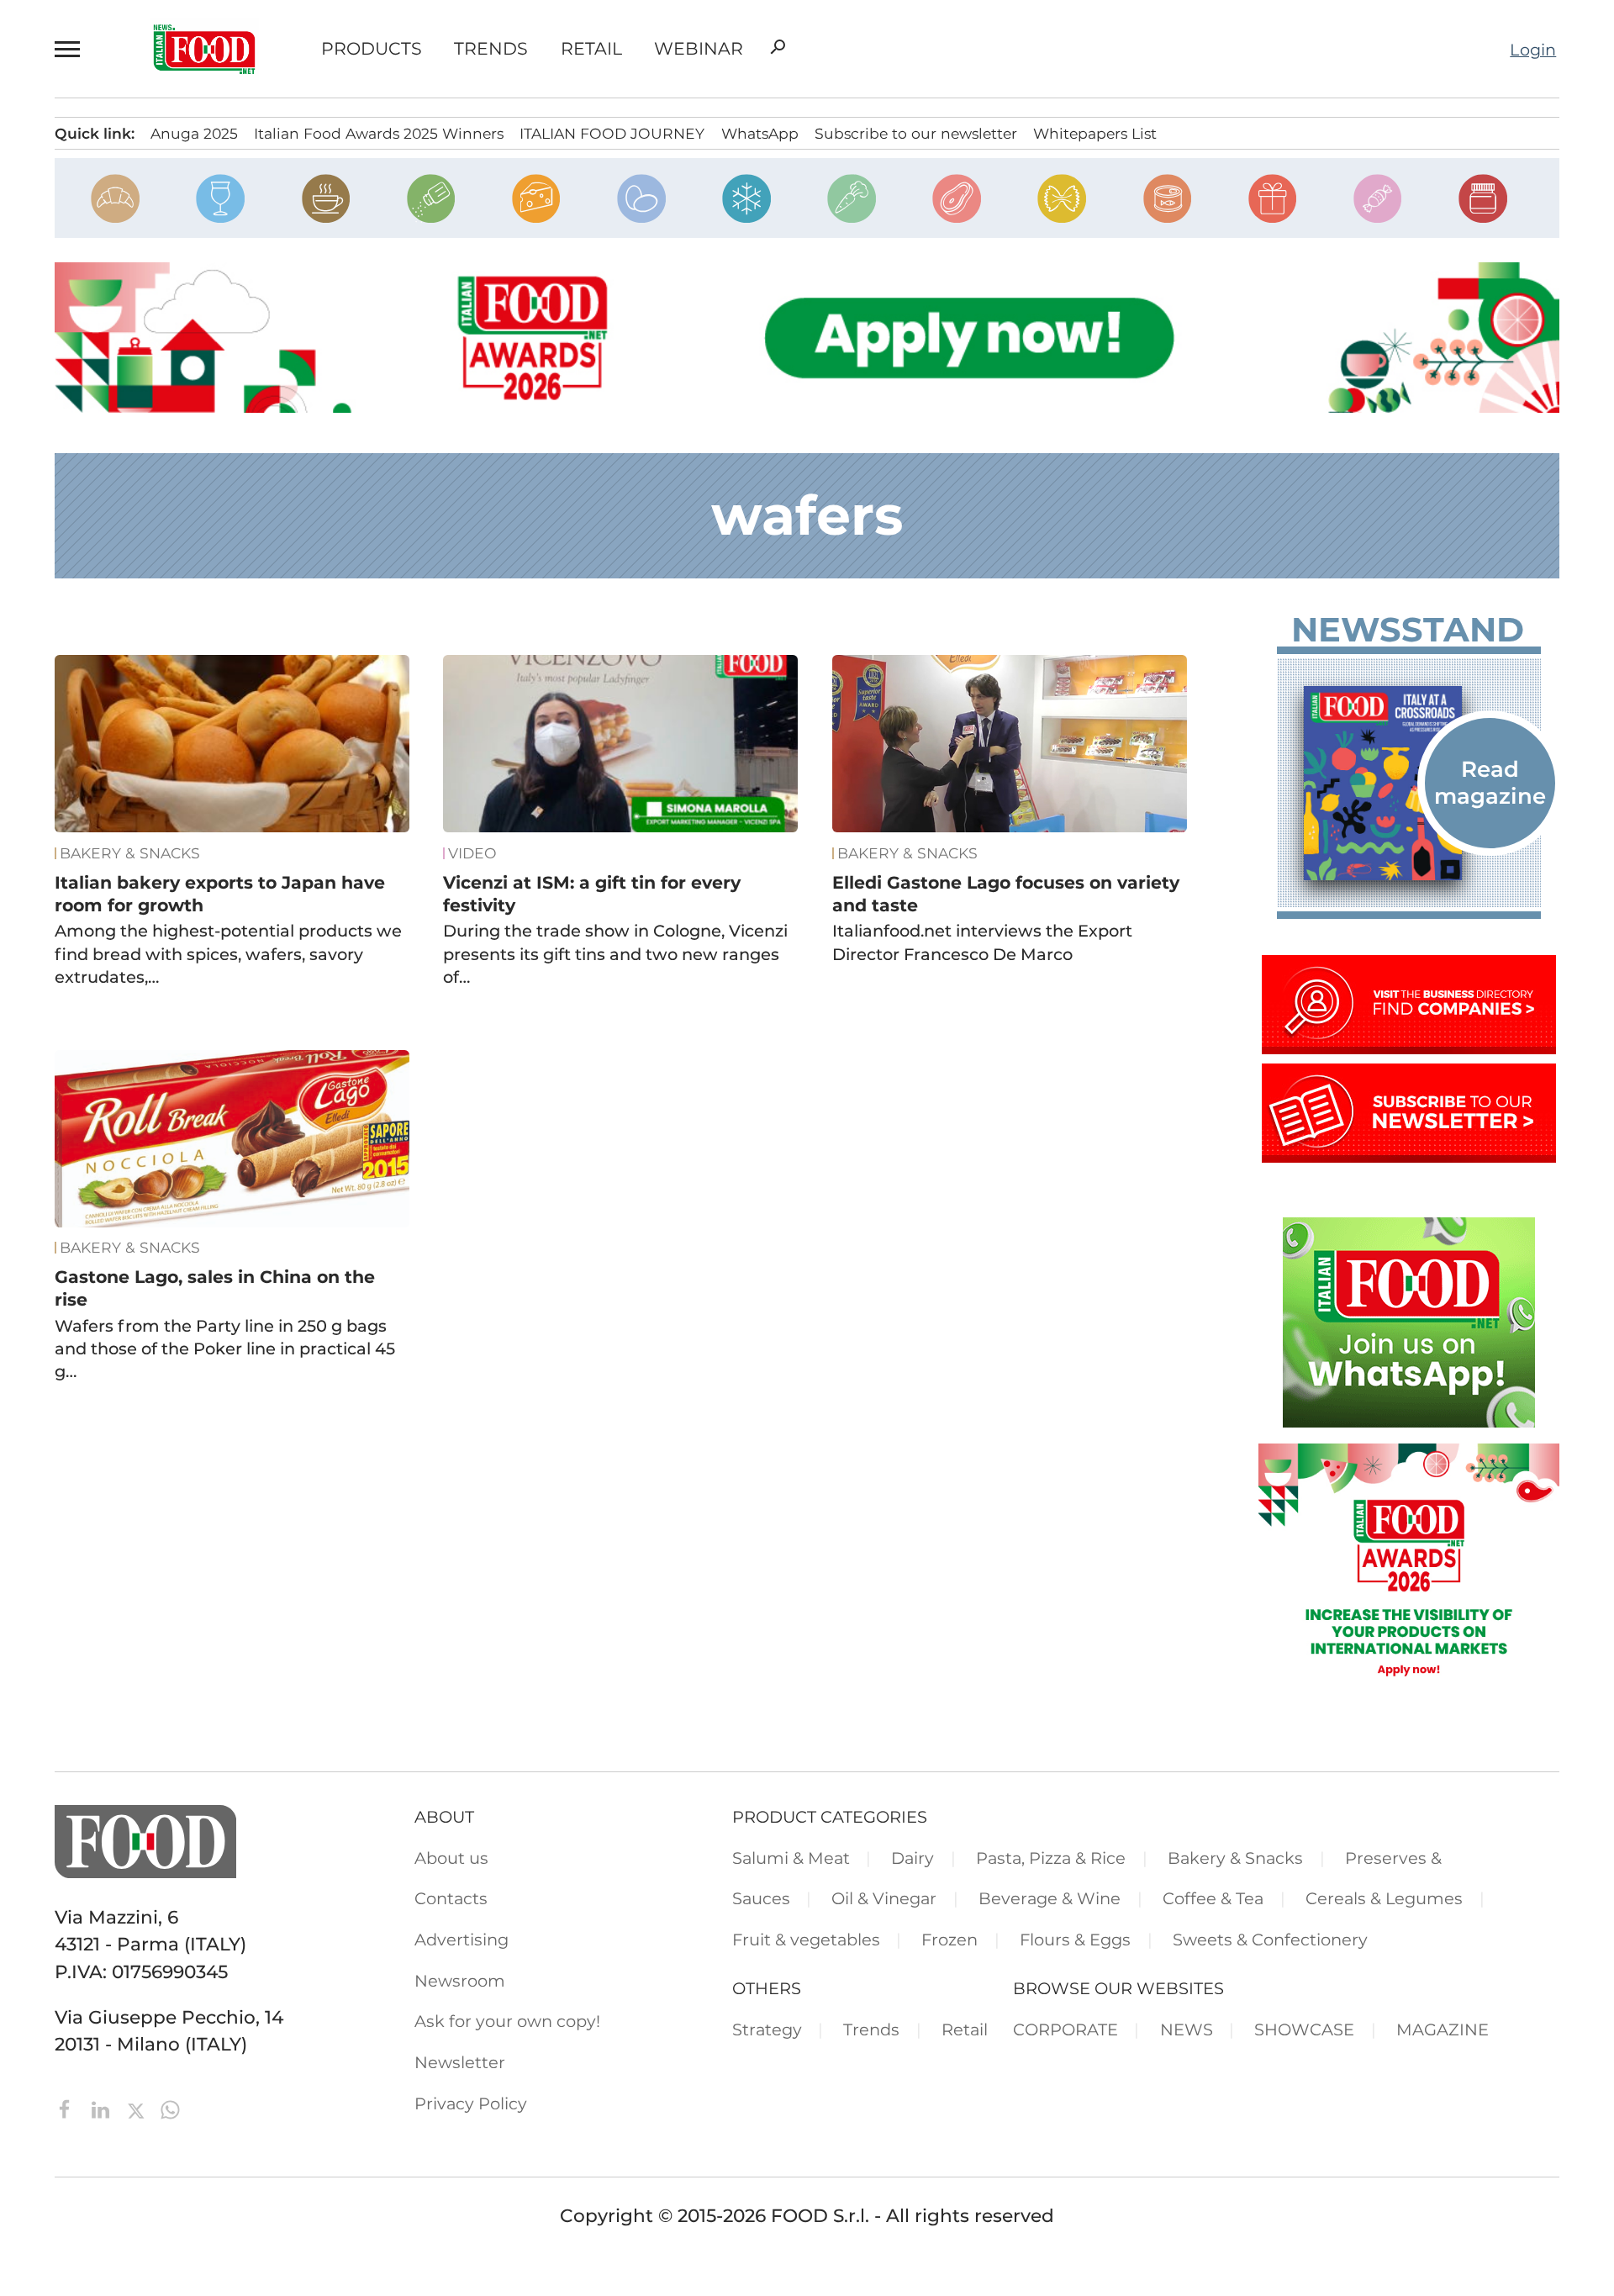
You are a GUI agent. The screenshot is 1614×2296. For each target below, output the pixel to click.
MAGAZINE (1443, 2029)
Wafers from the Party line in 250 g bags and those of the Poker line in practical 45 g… (225, 1349)
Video (472, 853)
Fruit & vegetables (806, 1940)
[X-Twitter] (138, 2108)
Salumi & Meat (791, 1858)
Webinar (699, 49)
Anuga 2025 (194, 133)
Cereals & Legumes (1384, 1898)
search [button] (778, 47)
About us (451, 1858)
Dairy (912, 1858)
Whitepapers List (1095, 133)
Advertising (462, 1940)
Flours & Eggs (1075, 1940)
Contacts (451, 1898)
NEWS (1187, 2029)
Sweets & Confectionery (1270, 1940)
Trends (491, 49)
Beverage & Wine (1050, 1898)
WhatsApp (760, 133)
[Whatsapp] (170, 2108)
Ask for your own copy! (507, 2021)
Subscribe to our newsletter (916, 133)
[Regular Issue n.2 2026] (1409, 783)
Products (372, 49)
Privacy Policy (471, 2103)
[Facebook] (68, 2108)
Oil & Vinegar (884, 1898)
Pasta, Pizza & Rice (1051, 1858)
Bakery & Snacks (130, 853)
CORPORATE (1065, 2029)
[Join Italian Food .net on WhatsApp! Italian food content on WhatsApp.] (1409, 1421)
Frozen (949, 1940)
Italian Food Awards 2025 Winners (379, 133)
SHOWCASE (1304, 2029)
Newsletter (460, 2062)
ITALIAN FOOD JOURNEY (612, 133)
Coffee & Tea (1213, 1898)
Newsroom (460, 1981)
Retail (591, 49)
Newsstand (1408, 630)
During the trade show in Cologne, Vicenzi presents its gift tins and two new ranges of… (615, 954)
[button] (71, 49)
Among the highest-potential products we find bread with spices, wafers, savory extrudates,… (228, 954)
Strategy (767, 2029)
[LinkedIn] (103, 2108)
